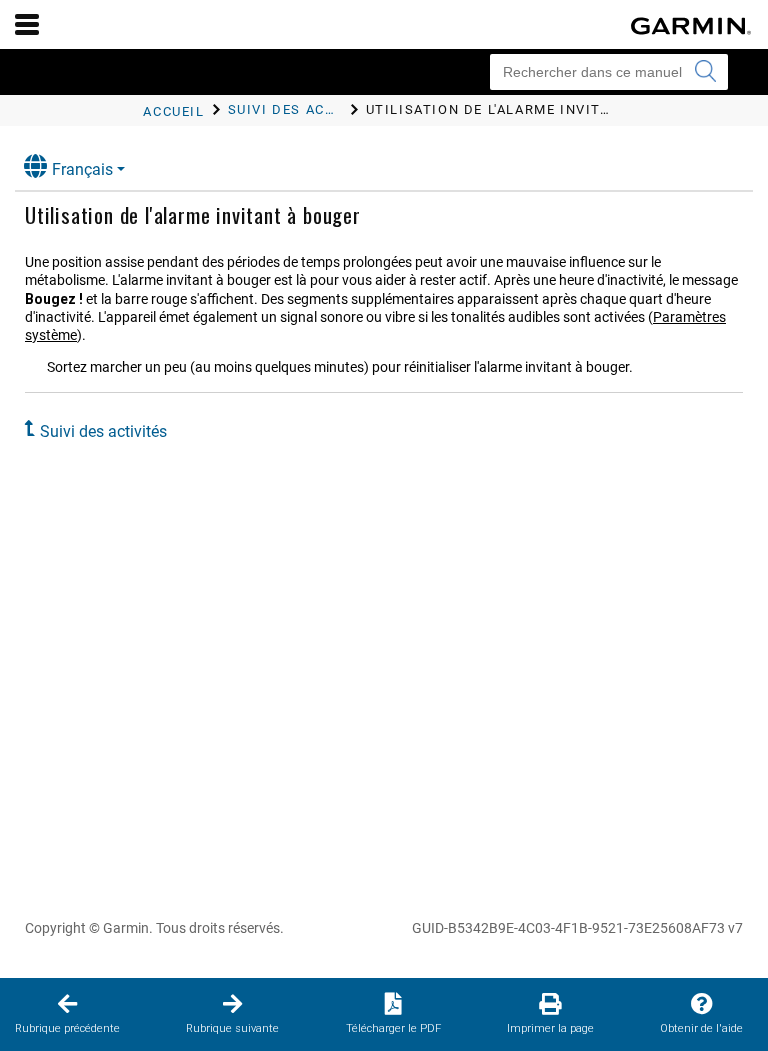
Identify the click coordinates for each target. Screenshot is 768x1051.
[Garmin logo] (691, 26)
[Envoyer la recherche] (705, 72)
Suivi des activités (103, 431)
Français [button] (82, 169)
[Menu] (27, 24)
